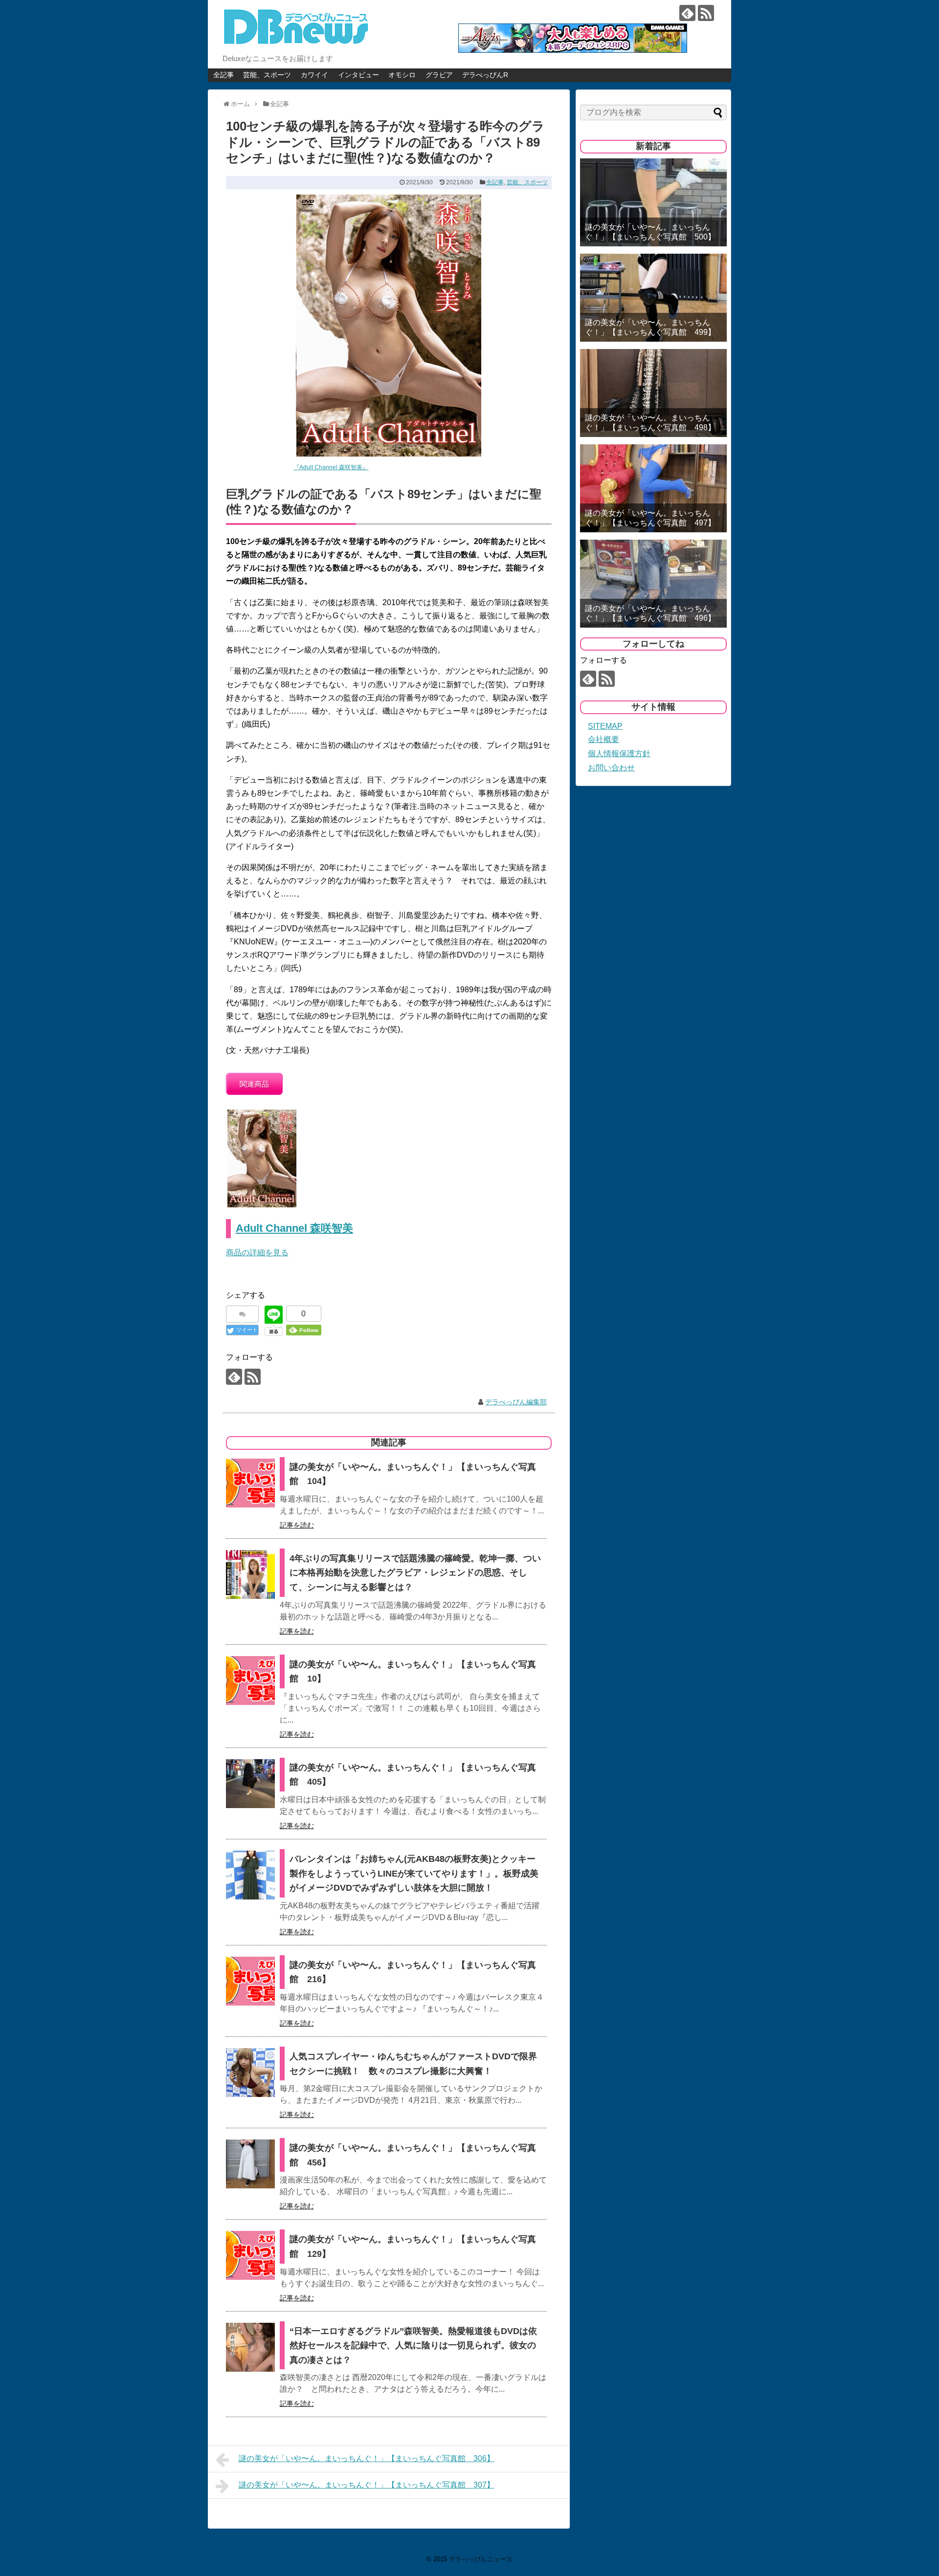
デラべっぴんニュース (481, 2559)
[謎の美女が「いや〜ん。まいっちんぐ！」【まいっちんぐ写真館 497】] (653, 488)
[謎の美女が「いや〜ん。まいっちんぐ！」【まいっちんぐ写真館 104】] (250, 1483)
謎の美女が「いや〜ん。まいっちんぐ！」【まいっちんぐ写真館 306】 (367, 2458)
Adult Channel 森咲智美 (294, 1228)
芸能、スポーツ (267, 75)
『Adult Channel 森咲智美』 (331, 467)
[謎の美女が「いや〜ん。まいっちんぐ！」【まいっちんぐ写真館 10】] (250, 1681)
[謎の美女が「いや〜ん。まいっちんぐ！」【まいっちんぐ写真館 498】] (653, 393)
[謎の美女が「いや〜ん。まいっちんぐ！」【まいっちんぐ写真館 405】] (250, 1784)
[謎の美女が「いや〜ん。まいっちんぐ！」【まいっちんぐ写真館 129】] (250, 2255)
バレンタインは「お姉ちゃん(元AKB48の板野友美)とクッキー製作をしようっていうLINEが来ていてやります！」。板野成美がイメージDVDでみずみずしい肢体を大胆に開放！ (414, 1873)
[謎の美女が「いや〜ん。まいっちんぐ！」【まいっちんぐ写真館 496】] (653, 584)
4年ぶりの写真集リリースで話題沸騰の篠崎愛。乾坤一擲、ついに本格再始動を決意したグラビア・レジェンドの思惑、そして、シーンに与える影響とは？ (415, 1573)
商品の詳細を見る (257, 1253)
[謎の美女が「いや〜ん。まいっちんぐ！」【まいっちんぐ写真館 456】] (250, 2164)
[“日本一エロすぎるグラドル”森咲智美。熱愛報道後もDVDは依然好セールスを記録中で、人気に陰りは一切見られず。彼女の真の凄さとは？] (250, 2347)
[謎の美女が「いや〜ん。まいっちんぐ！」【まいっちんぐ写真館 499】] (653, 298)
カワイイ (314, 75)
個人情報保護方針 (619, 753)
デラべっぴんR (485, 75)
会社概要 (604, 739)
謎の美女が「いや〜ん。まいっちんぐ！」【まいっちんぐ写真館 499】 (650, 327)
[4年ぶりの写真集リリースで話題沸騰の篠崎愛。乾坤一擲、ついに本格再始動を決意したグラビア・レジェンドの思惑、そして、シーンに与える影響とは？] (250, 1574)
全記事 (224, 75)
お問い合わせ (611, 768)
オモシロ (402, 75)
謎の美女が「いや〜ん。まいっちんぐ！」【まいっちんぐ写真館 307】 (367, 2485)
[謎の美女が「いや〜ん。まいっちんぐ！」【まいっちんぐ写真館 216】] (250, 1981)
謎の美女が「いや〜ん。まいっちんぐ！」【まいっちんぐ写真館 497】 (650, 518)
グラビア (439, 75)
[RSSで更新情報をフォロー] (706, 13)
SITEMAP (605, 726)
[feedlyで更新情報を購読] (687, 13)
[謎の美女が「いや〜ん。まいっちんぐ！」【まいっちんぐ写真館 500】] (653, 202)
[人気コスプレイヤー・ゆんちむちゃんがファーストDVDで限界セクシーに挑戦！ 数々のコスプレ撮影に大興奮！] (250, 2073)
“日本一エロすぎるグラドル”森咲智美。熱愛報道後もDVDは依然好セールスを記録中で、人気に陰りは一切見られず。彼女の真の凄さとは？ (413, 2346)
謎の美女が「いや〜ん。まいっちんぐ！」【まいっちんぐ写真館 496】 (650, 613)
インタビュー (358, 75)
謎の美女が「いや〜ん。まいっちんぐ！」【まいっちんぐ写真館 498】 (650, 422)
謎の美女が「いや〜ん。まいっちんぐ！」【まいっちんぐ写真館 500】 (650, 232)
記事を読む (297, 1525)
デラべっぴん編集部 (516, 1402)
